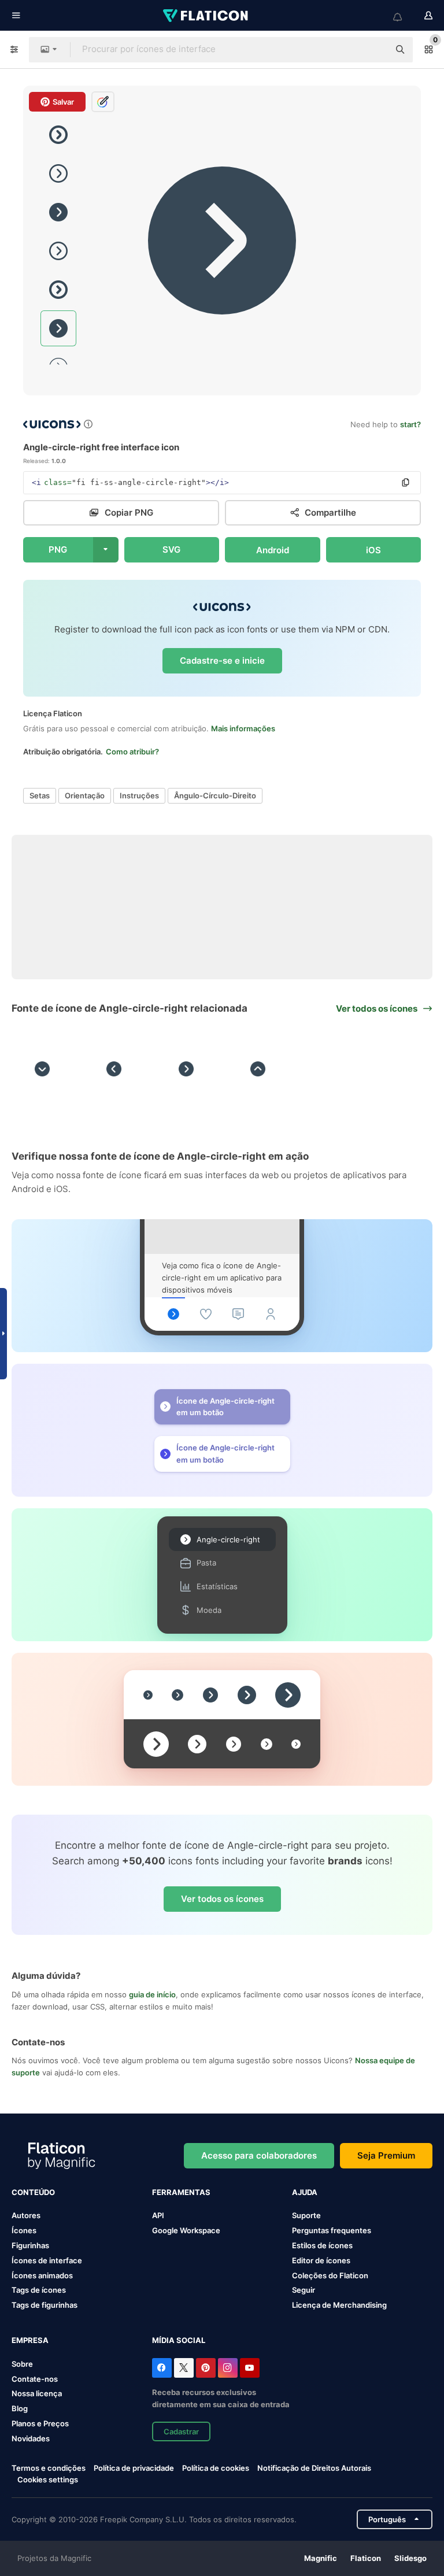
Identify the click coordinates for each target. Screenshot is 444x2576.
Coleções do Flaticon (330, 2275)
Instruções (139, 795)
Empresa (30, 2340)
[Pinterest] (206, 2368)
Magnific (321, 2558)
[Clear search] (375, 50)
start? (410, 424)
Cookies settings (48, 2480)
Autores (26, 2215)
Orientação (85, 795)
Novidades (31, 2438)
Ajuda (305, 2192)
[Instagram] (228, 2368)
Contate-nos (35, 2379)
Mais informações (243, 728)
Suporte (306, 2215)
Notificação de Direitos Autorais (314, 2468)
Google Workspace (186, 2230)
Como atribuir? (132, 752)
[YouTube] (250, 2368)
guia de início (152, 1994)
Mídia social (179, 2340)
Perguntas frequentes (332, 2230)
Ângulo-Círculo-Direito (215, 795)
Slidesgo (410, 2558)
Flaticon (366, 2558)
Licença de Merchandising (339, 2305)
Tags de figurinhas (45, 2305)
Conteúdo (33, 2192)
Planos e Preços (40, 2423)
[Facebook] (162, 2368)
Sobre (22, 2364)
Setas (40, 795)
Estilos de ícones (322, 2245)
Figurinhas (30, 2245)
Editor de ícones (321, 2260)
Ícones (24, 2230)
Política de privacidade (134, 2468)
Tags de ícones (39, 2290)
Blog (20, 2408)
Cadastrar (181, 2431)
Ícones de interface (47, 2260)
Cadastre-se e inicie (222, 660)
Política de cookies (216, 2468)
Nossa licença (37, 2393)
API (158, 2215)
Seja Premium (386, 2155)
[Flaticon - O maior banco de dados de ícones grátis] (206, 16)
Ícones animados (42, 2275)
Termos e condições (49, 2468)
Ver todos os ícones (222, 1899)
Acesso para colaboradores (259, 2155)
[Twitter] (184, 2368)
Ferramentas (181, 2192)
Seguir (304, 2290)
